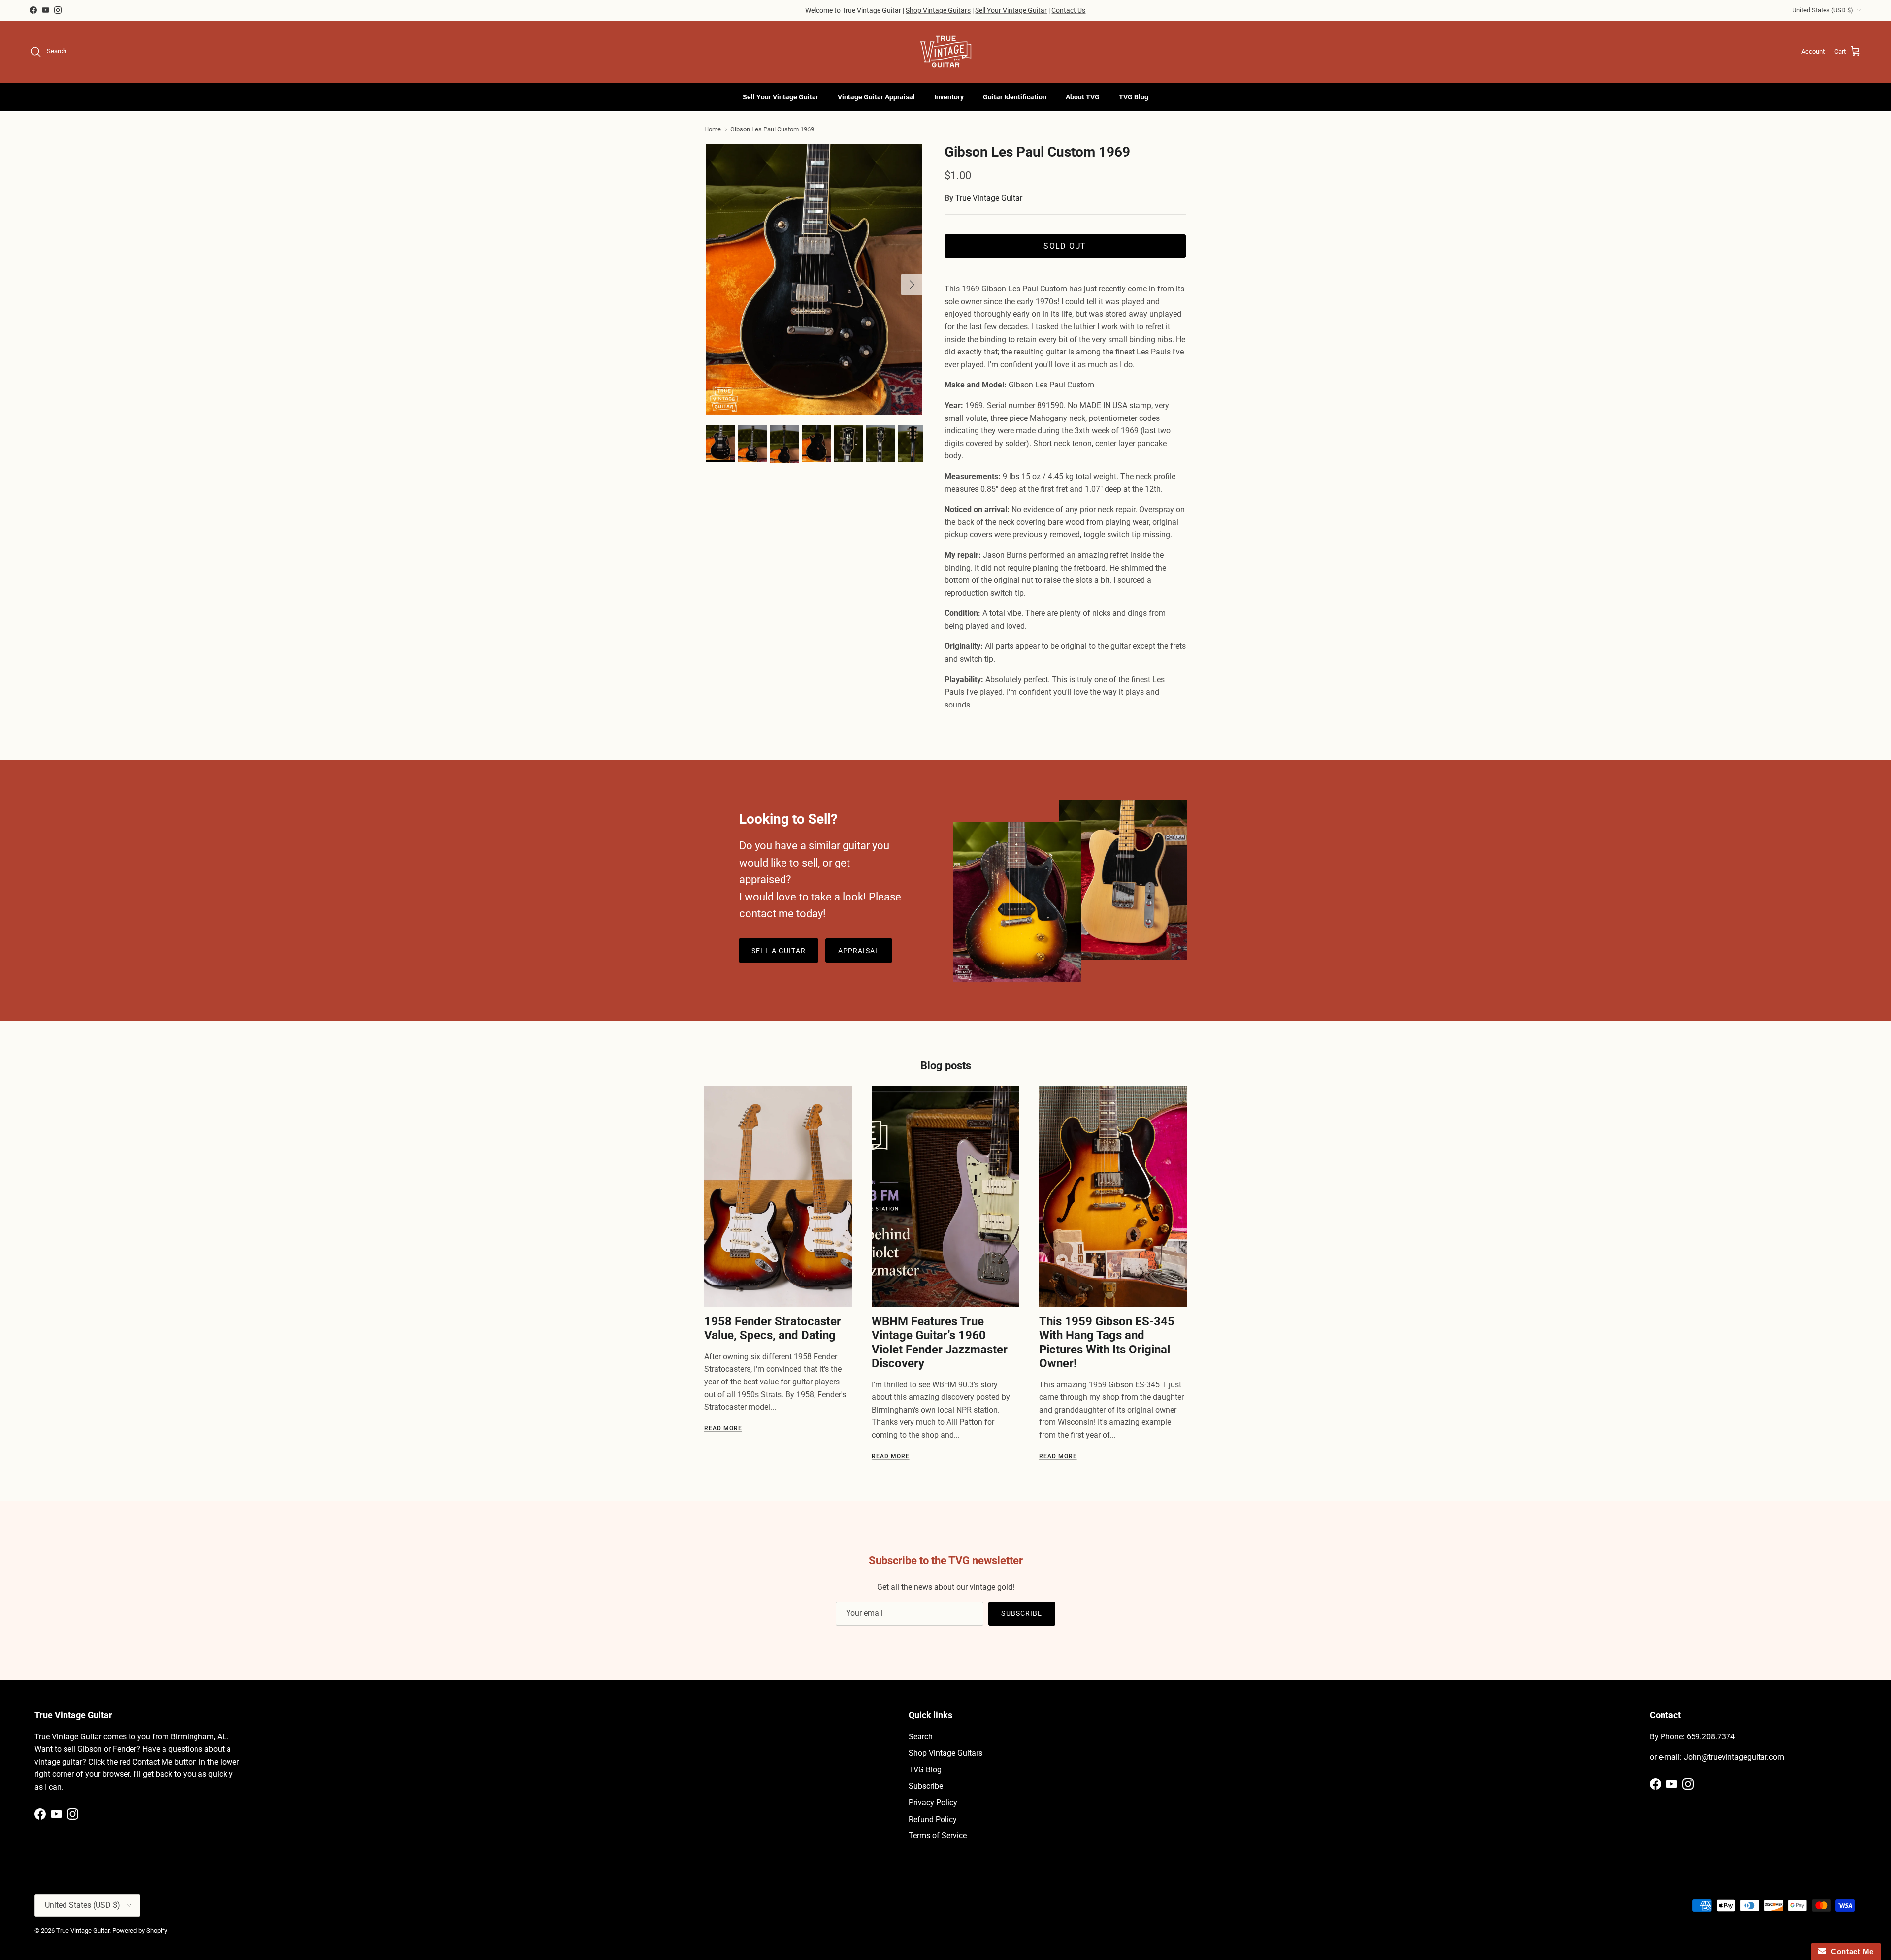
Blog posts (946, 1066)
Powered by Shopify (140, 1931)
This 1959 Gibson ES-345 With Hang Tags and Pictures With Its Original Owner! (1107, 1342)
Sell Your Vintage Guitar (1011, 10)
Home (713, 129)
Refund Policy (933, 1819)
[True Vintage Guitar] (946, 52)
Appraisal (859, 951)
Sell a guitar (779, 951)
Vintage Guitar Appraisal (876, 97)
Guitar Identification (1015, 97)
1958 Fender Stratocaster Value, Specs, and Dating (773, 1328)
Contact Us (1068, 10)
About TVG (1083, 97)
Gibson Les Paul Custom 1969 (772, 129)
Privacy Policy (933, 1803)
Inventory (949, 97)
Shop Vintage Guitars (938, 10)
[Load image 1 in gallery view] (814, 279)
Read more (723, 1428)
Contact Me (1850, 1951)
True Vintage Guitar (989, 198)
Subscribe (1022, 1613)
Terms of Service (938, 1836)
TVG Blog (1134, 97)
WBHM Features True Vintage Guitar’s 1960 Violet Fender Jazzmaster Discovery (940, 1342)
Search (921, 1737)
